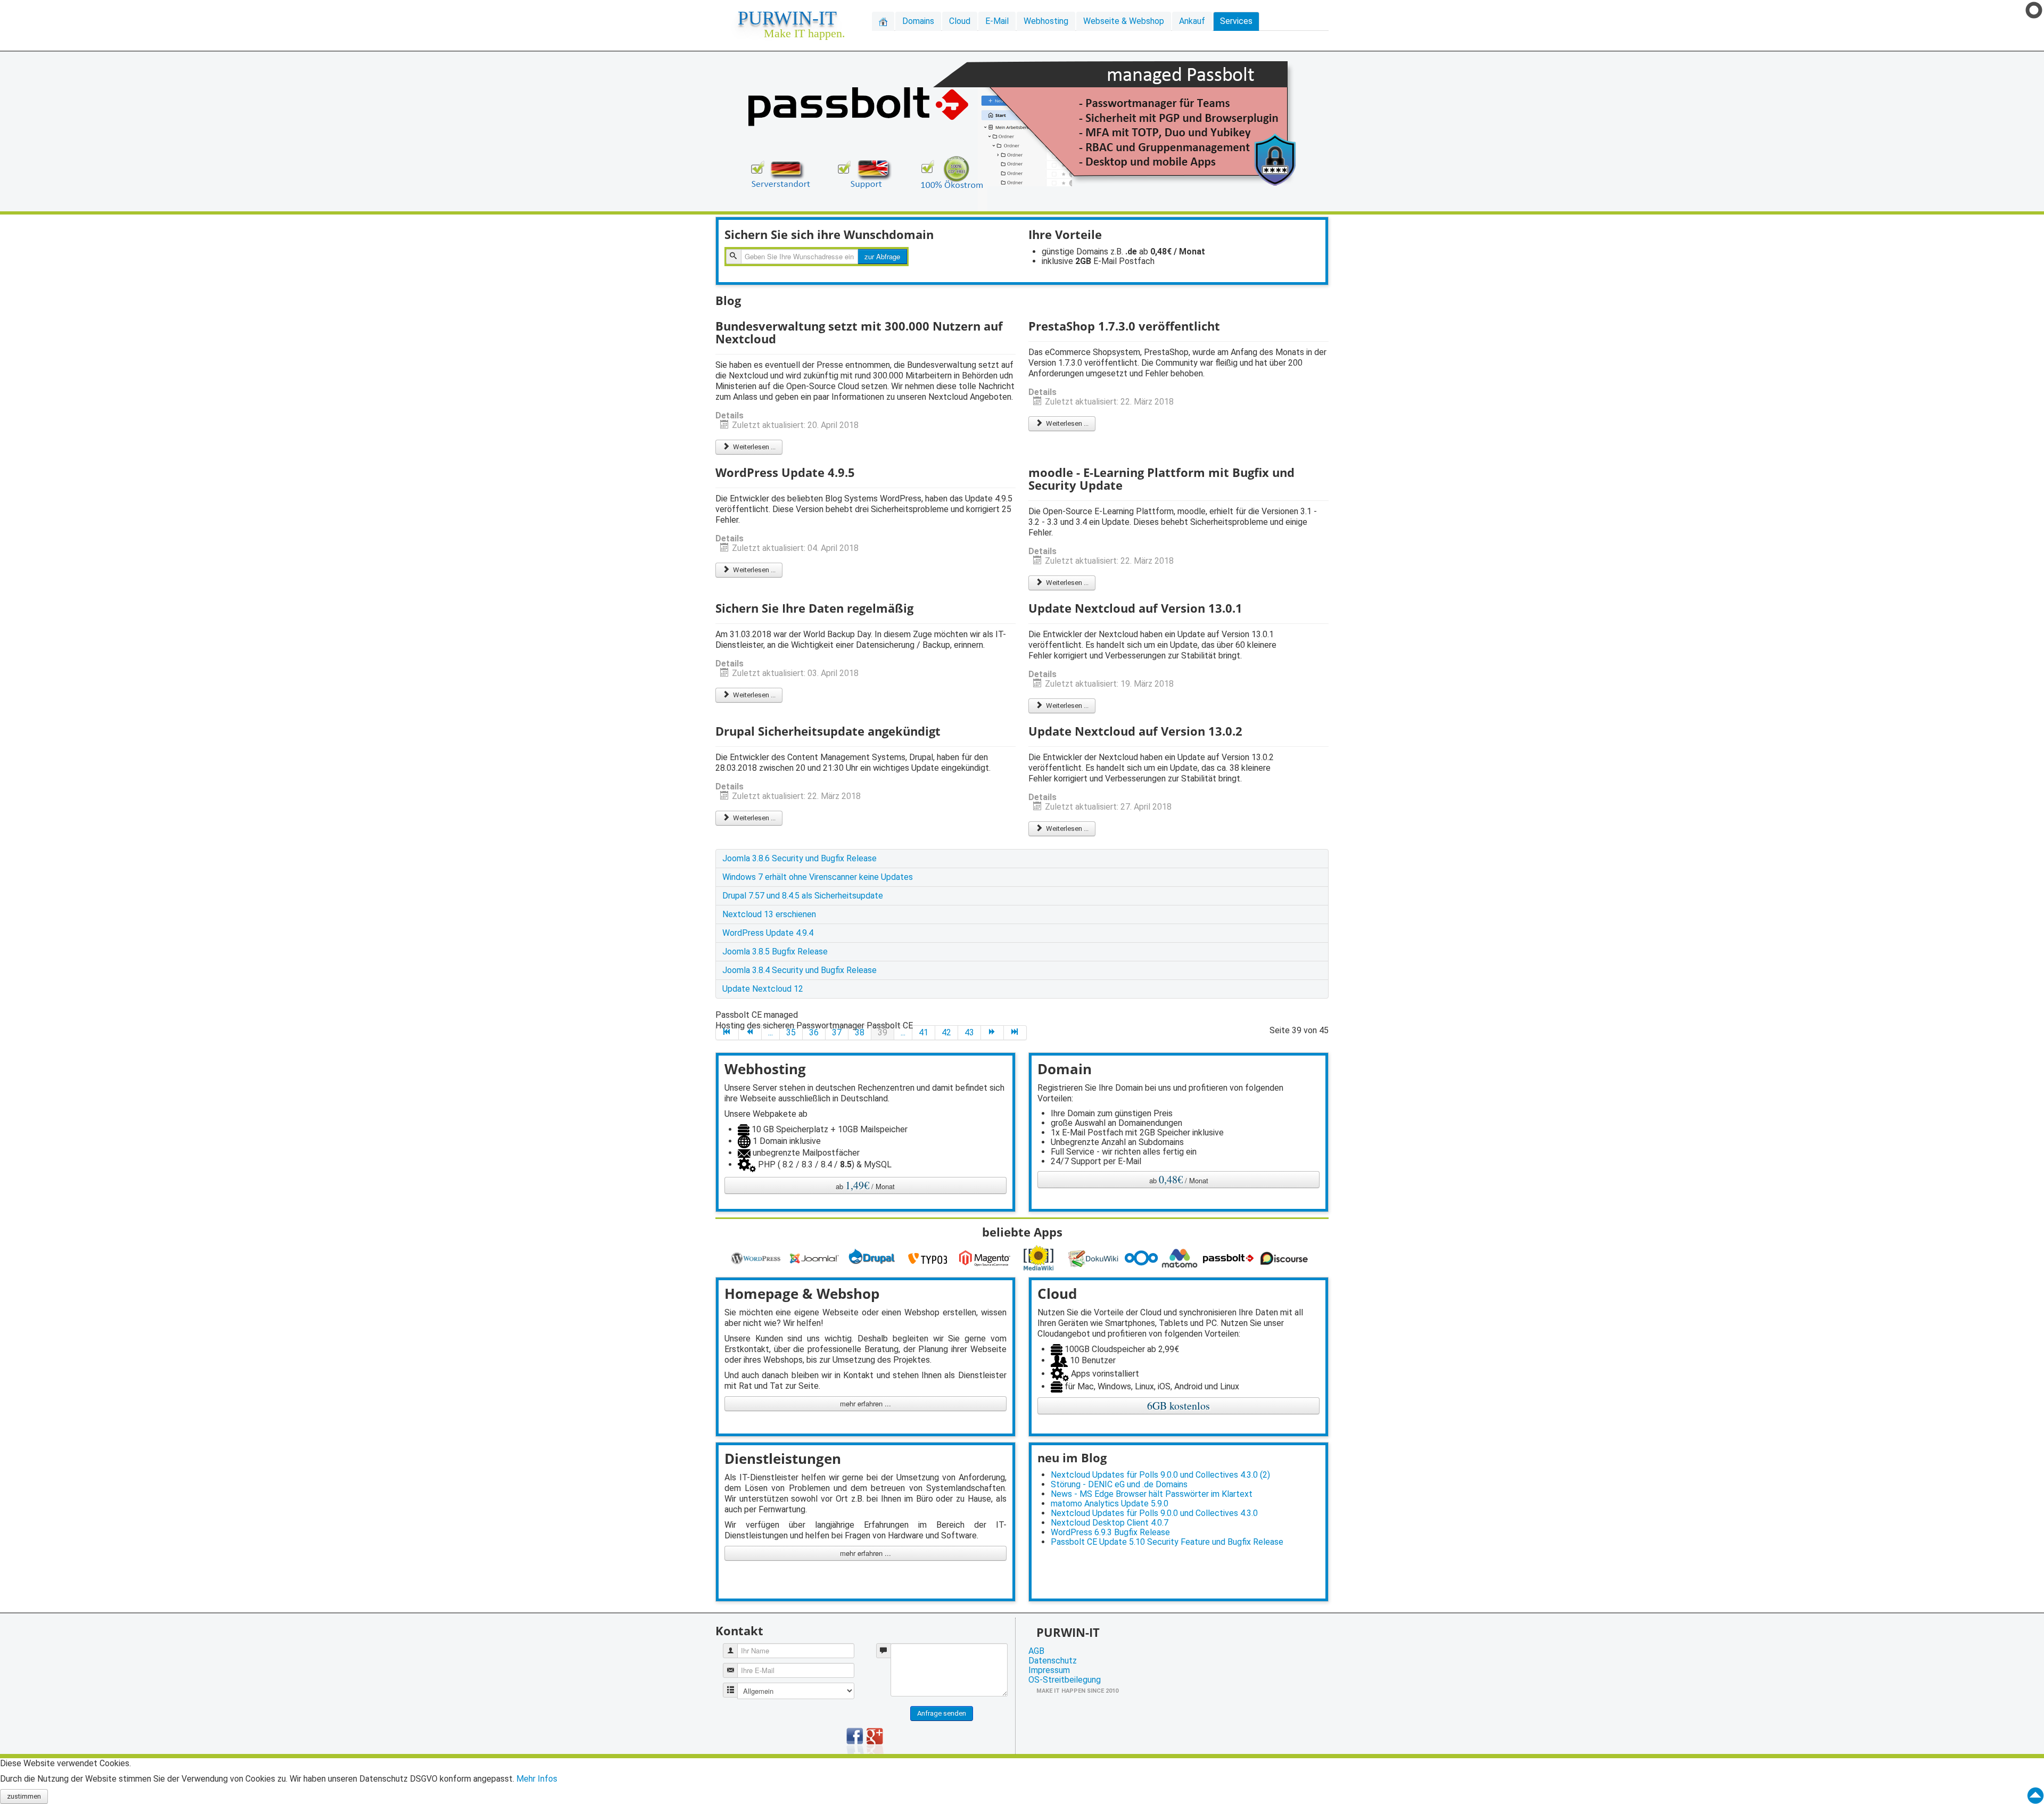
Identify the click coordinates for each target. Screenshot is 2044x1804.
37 (837, 1032)
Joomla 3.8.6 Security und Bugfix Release (800, 858)
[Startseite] (883, 21)
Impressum (1049, 1670)
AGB (1036, 1651)
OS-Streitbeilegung (1065, 1680)
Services (1236, 21)
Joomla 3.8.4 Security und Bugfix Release (800, 970)
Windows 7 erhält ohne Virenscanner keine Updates (818, 877)
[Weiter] (992, 1033)
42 (946, 1032)
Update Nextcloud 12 (763, 989)
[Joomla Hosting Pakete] (816, 1258)
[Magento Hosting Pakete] (986, 1258)
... (770, 1032)
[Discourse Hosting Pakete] (1286, 1258)
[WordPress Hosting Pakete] (757, 1258)
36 (814, 1032)
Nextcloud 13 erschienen (769, 914)
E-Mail (997, 21)
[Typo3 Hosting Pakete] (930, 1258)
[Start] (727, 1033)
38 (860, 1032)
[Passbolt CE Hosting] (1230, 1258)
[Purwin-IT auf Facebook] (855, 1740)
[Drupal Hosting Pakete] (873, 1258)
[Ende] (1015, 1033)
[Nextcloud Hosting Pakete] (1143, 1258)
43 (969, 1032)
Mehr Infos (537, 1779)
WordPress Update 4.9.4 (768, 933)
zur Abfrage (882, 256)
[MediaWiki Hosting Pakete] (1041, 1258)
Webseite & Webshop (1124, 21)
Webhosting (1046, 21)
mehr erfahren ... (866, 1403)
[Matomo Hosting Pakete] (1181, 1258)
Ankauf (1192, 21)
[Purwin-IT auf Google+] (875, 1740)
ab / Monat (865, 1185)
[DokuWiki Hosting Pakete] (1096, 1258)
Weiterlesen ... (753, 447)
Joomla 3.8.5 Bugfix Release (775, 952)
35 (791, 1032)
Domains (918, 21)
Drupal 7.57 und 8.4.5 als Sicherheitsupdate (803, 896)
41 (924, 1032)
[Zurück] (750, 1033)
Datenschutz (1053, 1661)
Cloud (960, 21)
